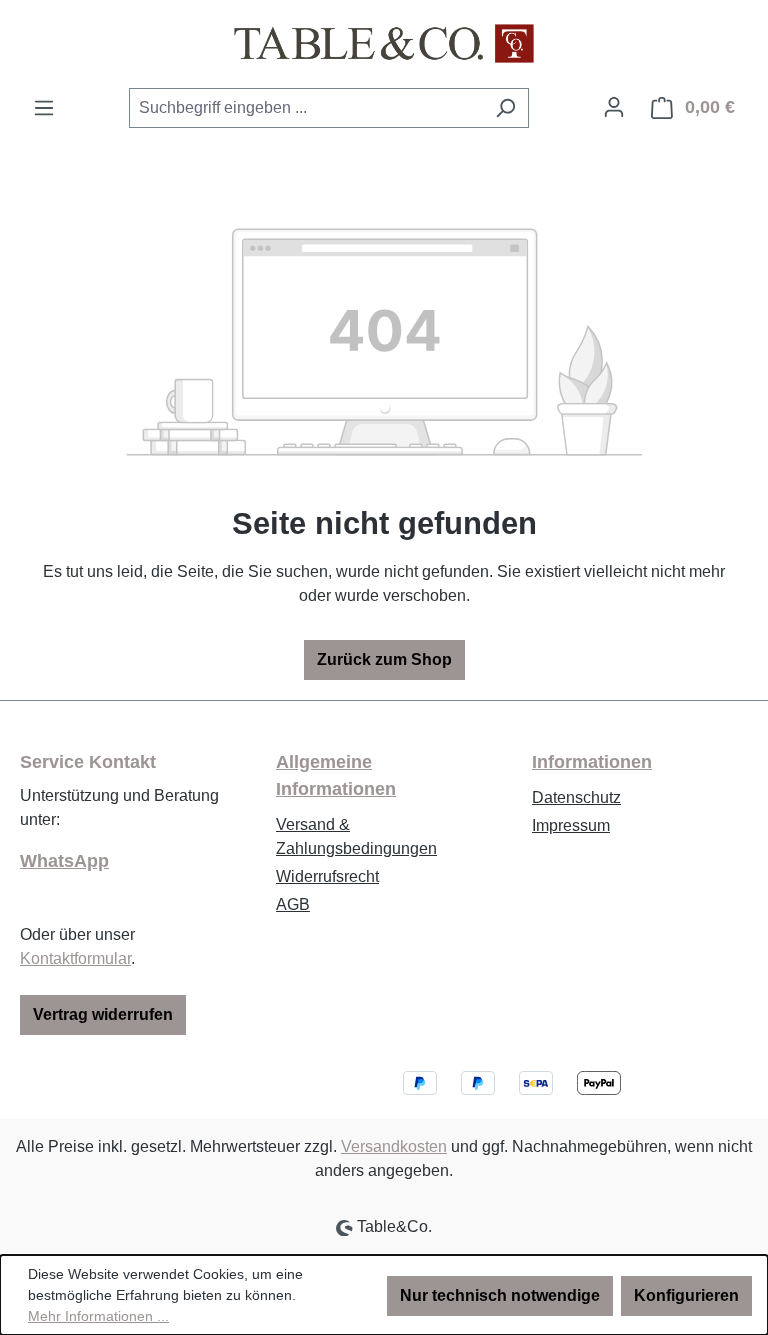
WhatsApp (64, 861)
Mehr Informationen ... (98, 1316)
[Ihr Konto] (614, 107)
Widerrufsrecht (327, 876)
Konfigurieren (686, 1295)
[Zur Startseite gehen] (384, 43)
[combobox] (306, 108)
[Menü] (44, 108)
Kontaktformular (75, 958)
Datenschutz (576, 797)
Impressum (571, 825)
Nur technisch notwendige (500, 1295)
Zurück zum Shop (384, 659)
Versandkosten (394, 1146)
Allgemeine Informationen (336, 775)
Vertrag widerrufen (103, 1014)
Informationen (592, 762)
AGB (293, 904)
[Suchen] (505, 108)
